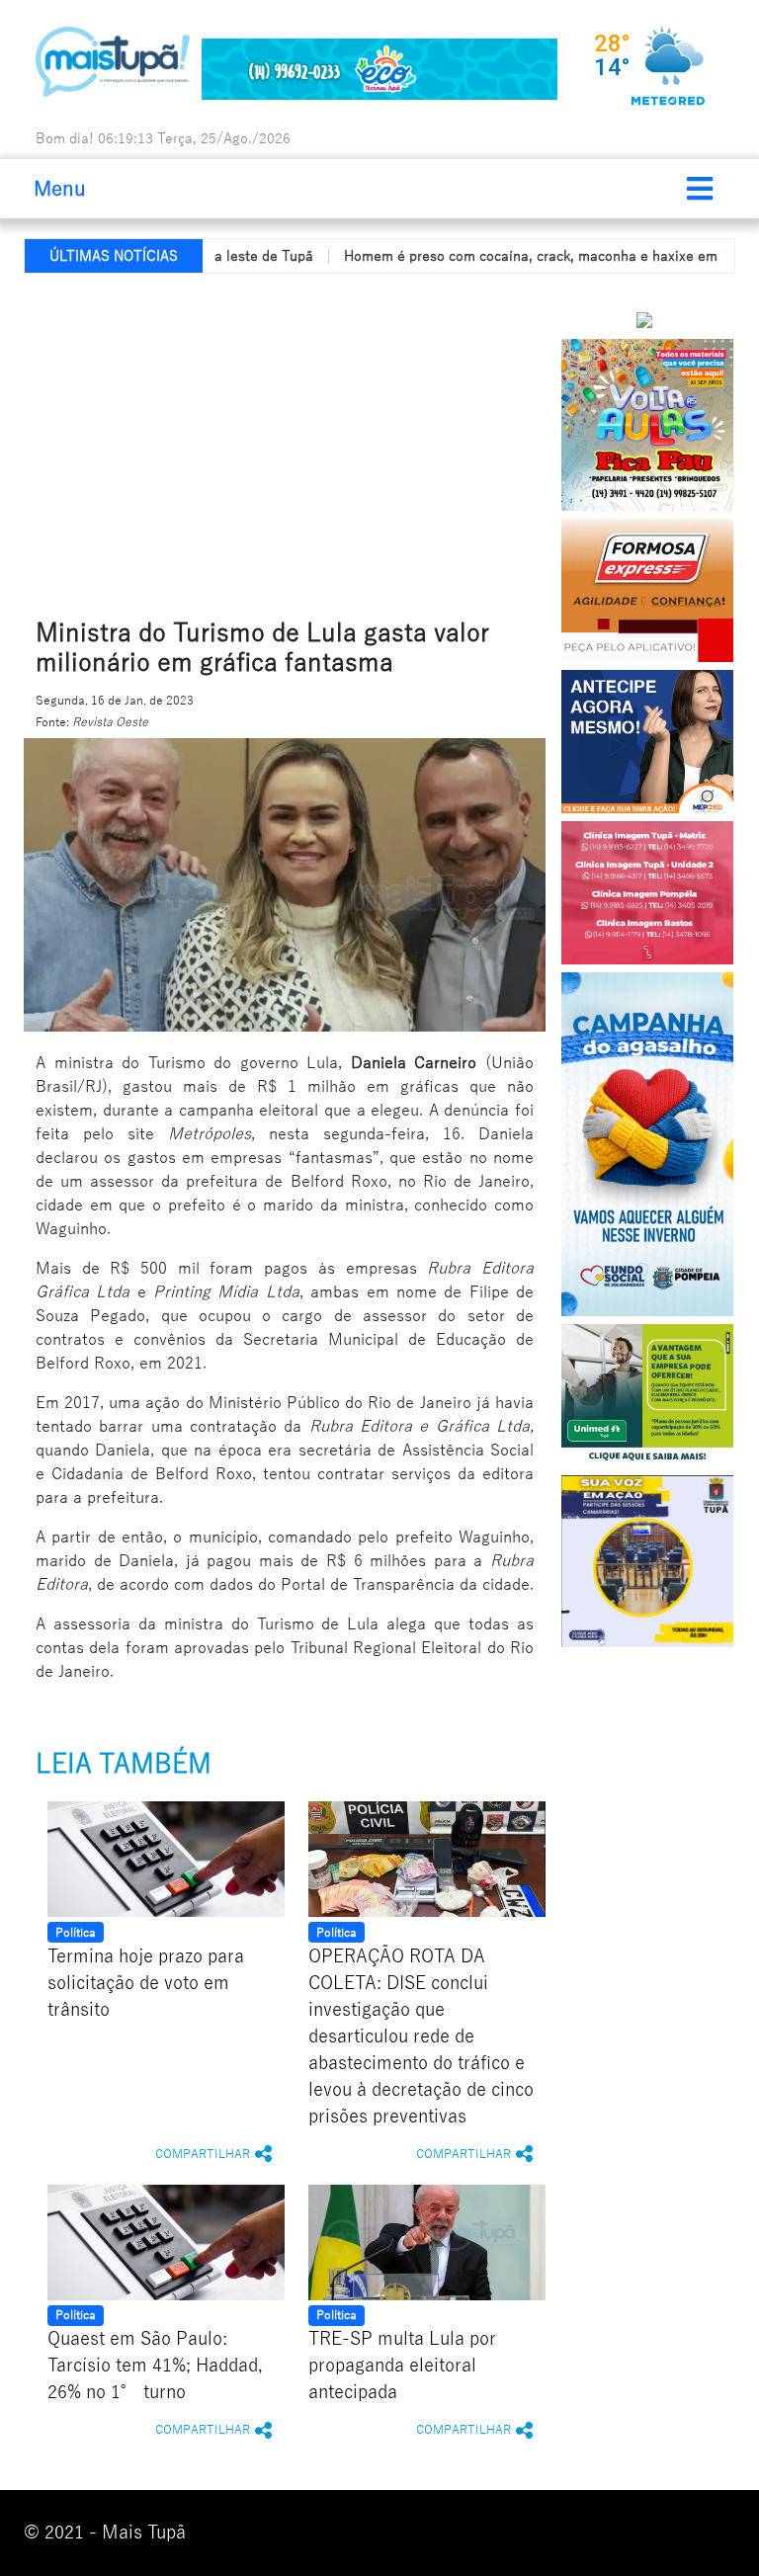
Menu (60, 189)
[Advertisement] (391, 442)
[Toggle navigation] (700, 189)
